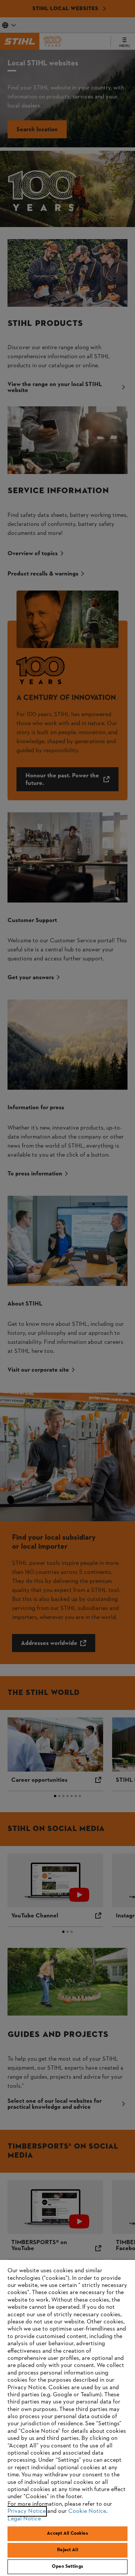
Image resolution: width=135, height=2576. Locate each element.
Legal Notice (24, 2519)
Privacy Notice (27, 2511)
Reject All (67, 2550)
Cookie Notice (87, 2511)
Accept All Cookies (67, 2534)
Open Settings (67, 2567)
